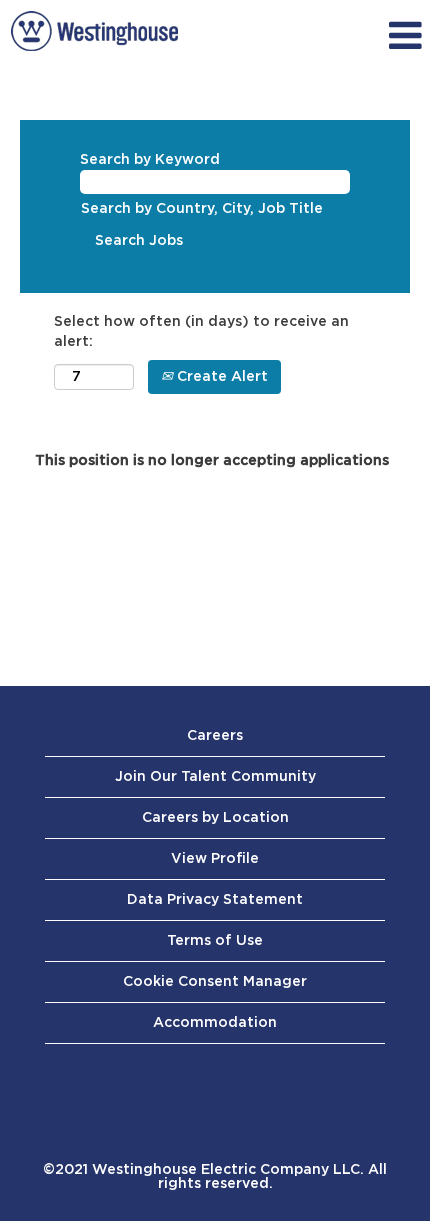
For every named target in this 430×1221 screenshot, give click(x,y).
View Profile (215, 859)
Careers (215, 736)
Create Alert (220, 377)
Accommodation (215, 1023)
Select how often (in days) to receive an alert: (201, 332)
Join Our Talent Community (215, 777)
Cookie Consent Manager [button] (215, 982)
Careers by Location (215, 818)
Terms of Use (215, 941)
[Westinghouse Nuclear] (94, 31)
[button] (367, 36)
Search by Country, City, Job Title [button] (202, 209)
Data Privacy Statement (215, 900)
